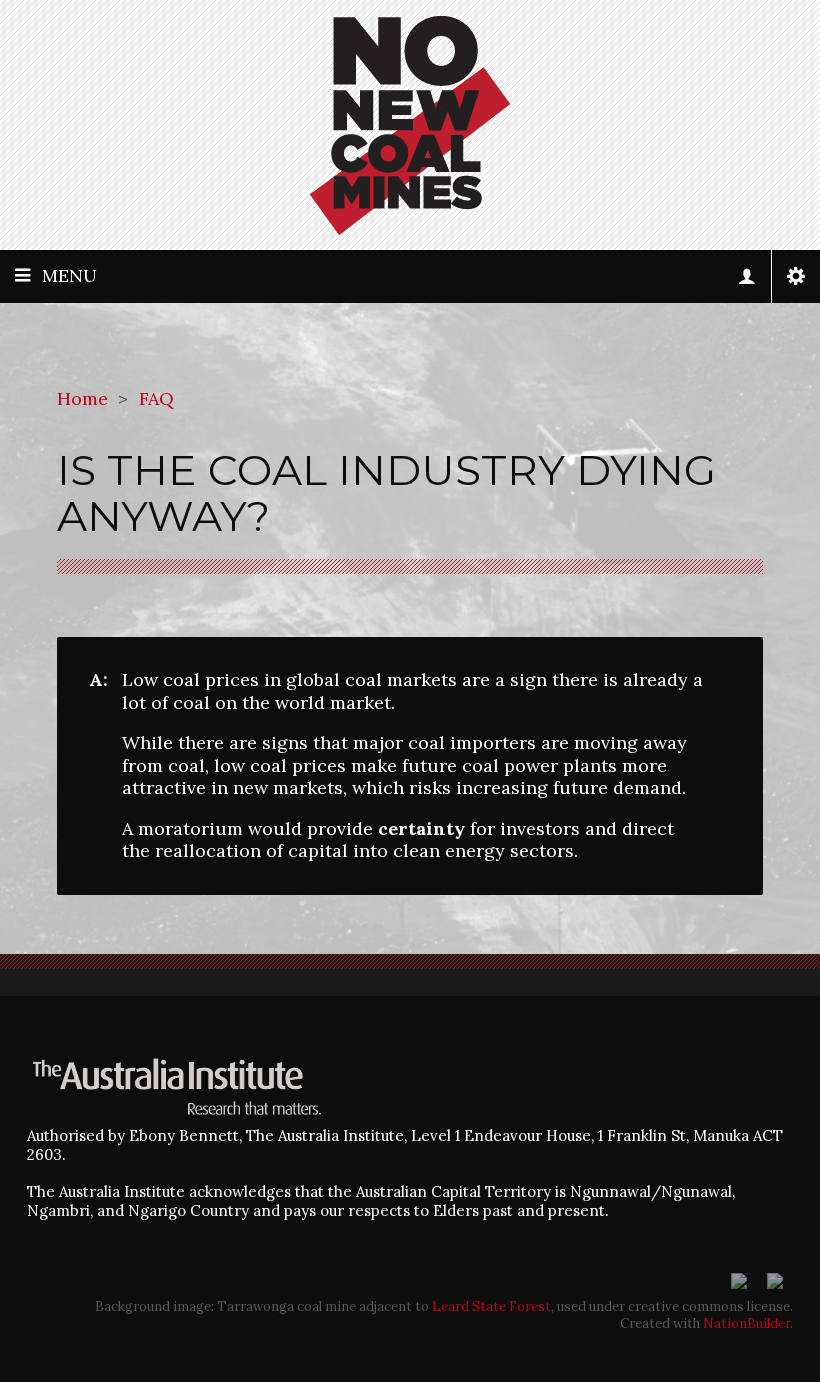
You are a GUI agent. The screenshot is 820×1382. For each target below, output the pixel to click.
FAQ (156, 398)
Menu (69, 275)
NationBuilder (746, 1323)
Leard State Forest (491, 1306)
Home (82, 398)
